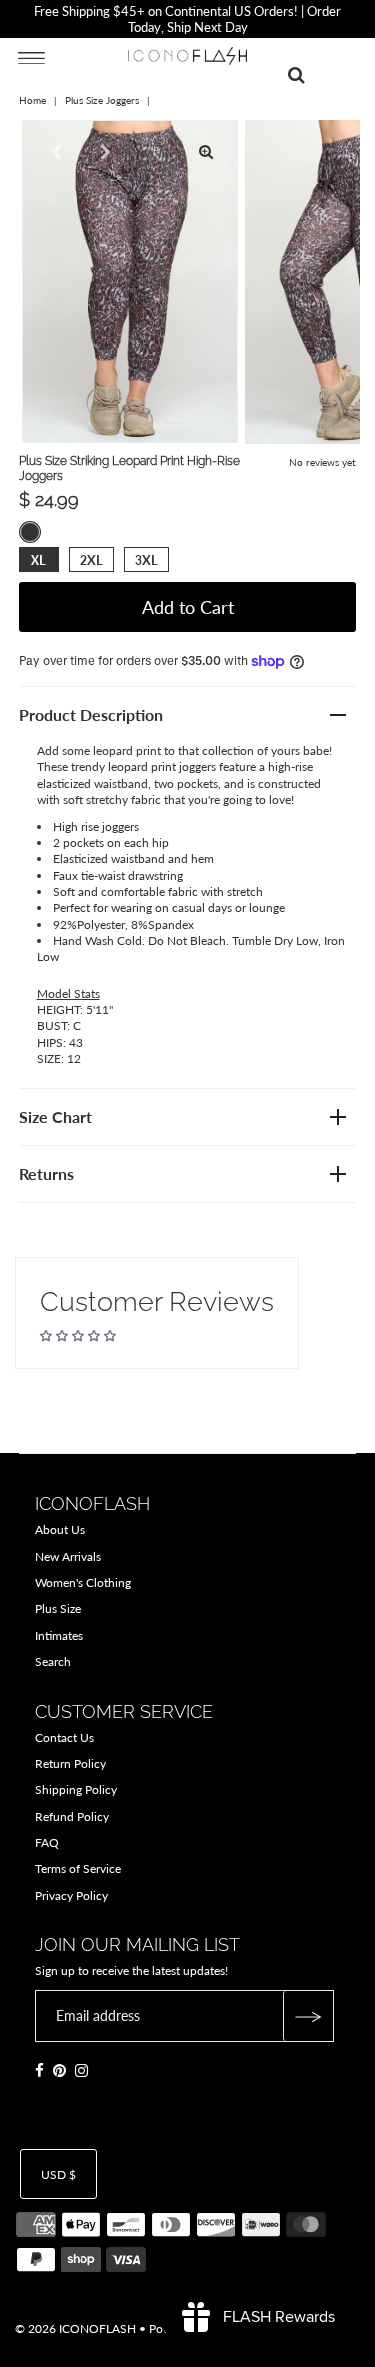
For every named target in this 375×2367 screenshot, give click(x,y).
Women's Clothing (83, 1582)
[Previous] (54, 152)
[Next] (103, 152)
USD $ (58, 2174)
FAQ (47, 1842)
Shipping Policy (76, 1789)
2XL (91, 560)
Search (53, 1661)
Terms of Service (78, 1868)
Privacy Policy (71, 1895)
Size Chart (55, 1116)
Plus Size (58, 1608)
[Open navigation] (31, 57)
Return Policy (70, 1763)
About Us (60, 1529)
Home (32, 100)
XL (38, 560)
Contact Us (64, 1737)
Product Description (91, 714)
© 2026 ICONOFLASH (75, 2328)
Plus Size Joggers (102, 100)
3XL (146, 560)
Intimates (59, 1635)
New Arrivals (68, 1556)
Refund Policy (72, 1816)
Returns (46, 1173)
